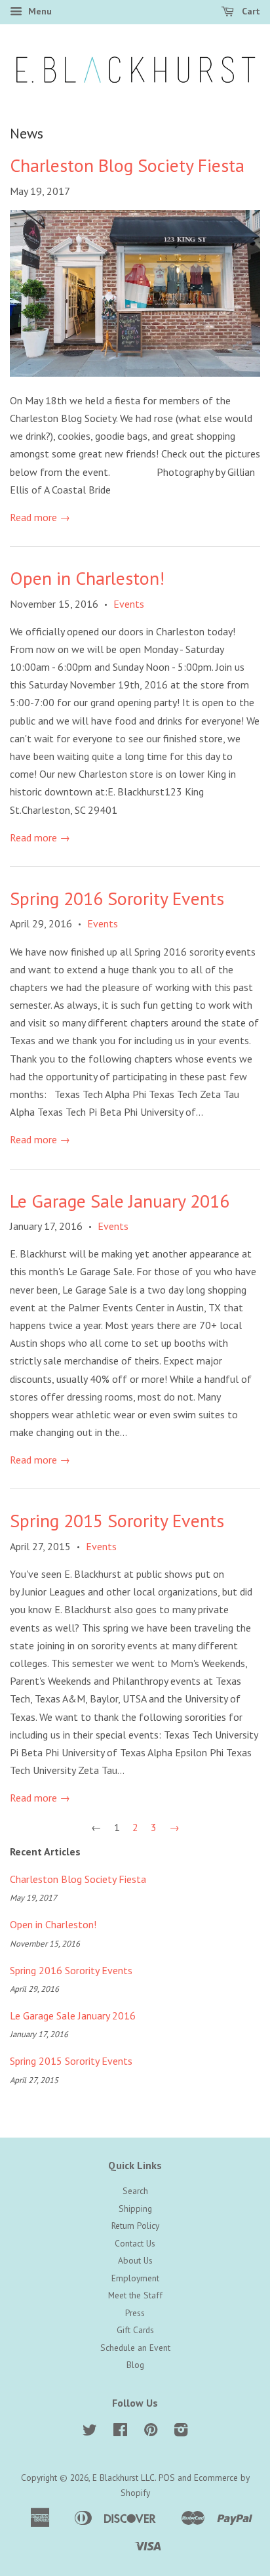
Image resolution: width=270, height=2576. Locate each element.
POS (167, 2478)
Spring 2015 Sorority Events (117, 1520)
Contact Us (135, 2243)
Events (129, 604)
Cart (250, 11)
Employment (135, 2278)
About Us (135, 2260)
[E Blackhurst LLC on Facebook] (120, 2432)
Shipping (135, 2208)
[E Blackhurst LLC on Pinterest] (151, 2432)
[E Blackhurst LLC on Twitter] (90, 2432)
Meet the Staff (135, 2295)
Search (135, 2191)
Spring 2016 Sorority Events (117, 898)
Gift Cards (135, 2330)
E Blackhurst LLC (124, 2478)
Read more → (40, 517)
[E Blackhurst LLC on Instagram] (181, 2432)
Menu (39, 11)
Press (135, 2313)
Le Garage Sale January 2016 (120, 1201)
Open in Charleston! (87, 578)
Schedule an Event (135, 2348)
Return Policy (135, 2226)
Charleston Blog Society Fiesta (127, 165)
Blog (135, 2365)
